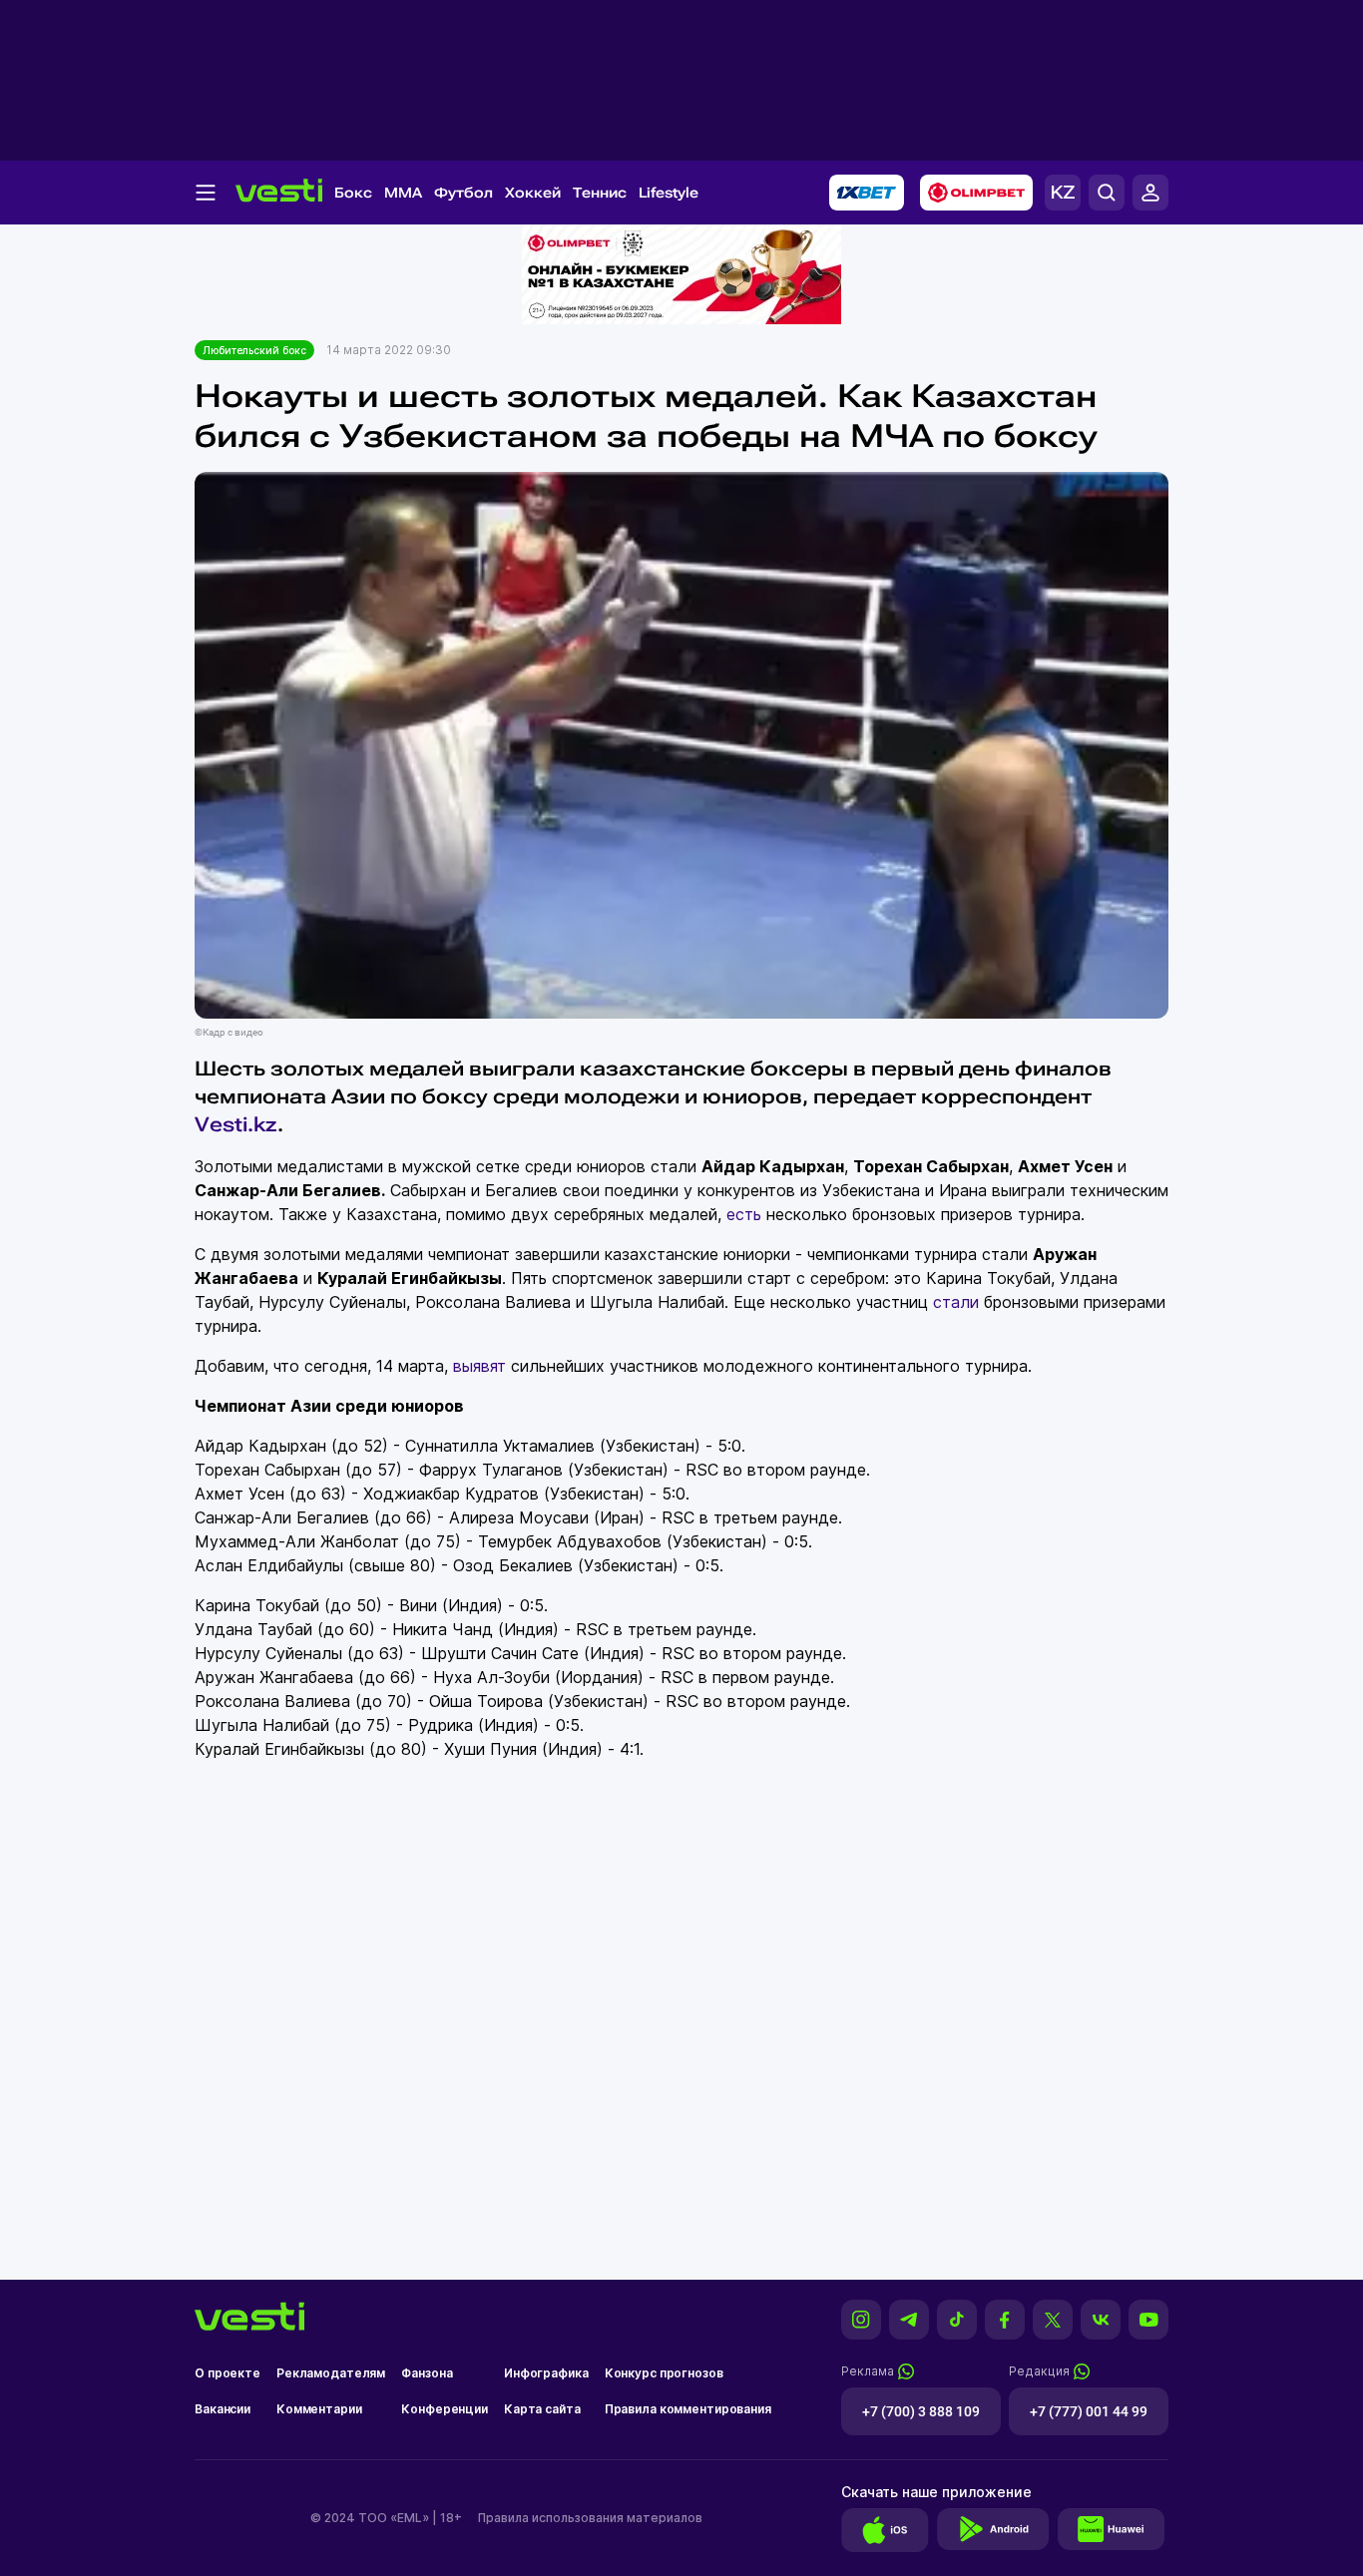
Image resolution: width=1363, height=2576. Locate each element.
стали (956, 1302)
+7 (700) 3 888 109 (921, 2411)
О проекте (227, 2373)
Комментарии (319, 2409)
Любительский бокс (254, 350)
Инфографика (546, 2373)
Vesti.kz (236, 1124)
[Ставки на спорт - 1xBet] (867, 193)
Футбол (463, 193)
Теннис (600, 193)
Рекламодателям (331, 2373)
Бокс (353, 193)
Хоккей (533, 193)
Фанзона (427, 2373)
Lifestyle (669, 193)
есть (744, 1214)
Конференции (445, 2409)
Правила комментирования (688, 2409)
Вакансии (223, 2409)
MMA (403, 193)
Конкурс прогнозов (664, 2373)
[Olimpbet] (976, 193)
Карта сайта (542, 2409)
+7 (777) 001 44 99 (1089, 2411)
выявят (479, 1366)
